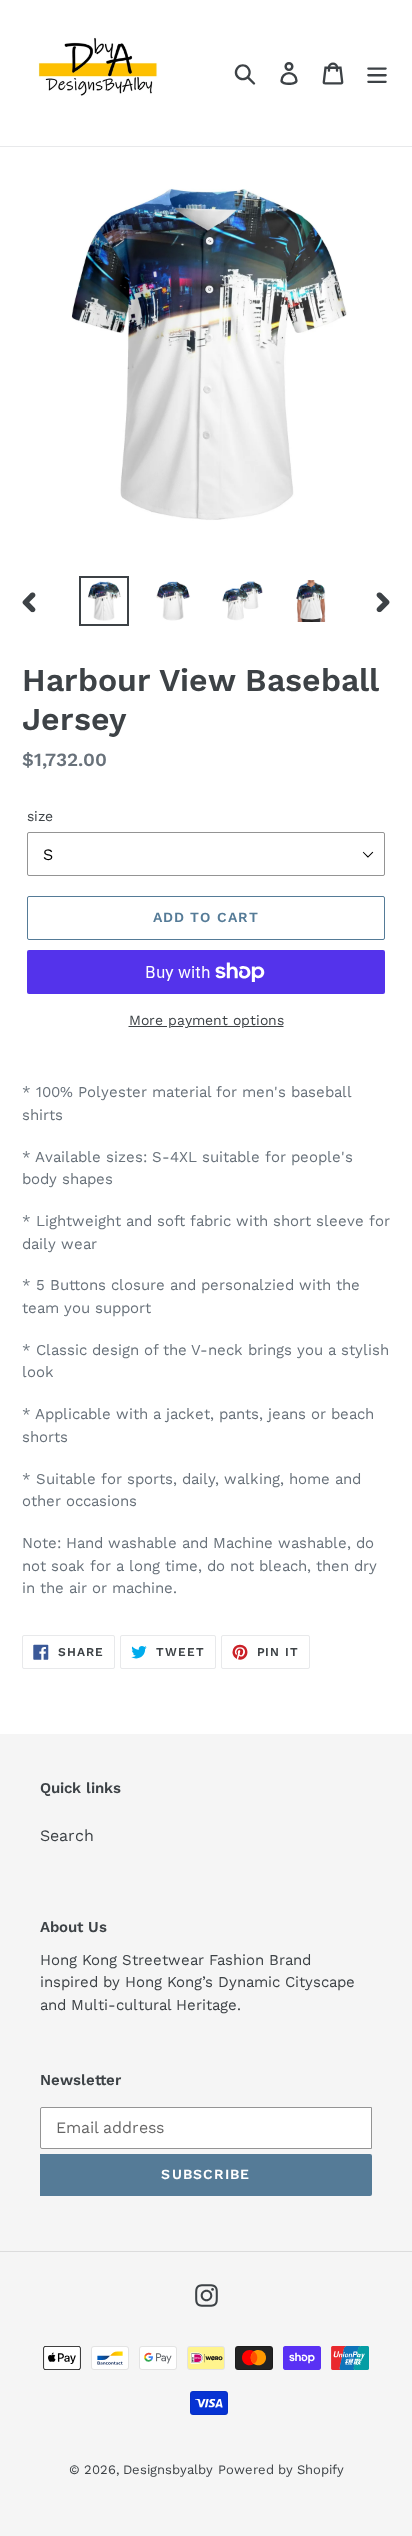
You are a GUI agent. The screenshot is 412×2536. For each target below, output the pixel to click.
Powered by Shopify (281, 2469)
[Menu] (377, 73)
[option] (104, 601)
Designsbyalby (168, 2469)
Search (67, 1835)
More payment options (206, 1020)
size (40, 816)
